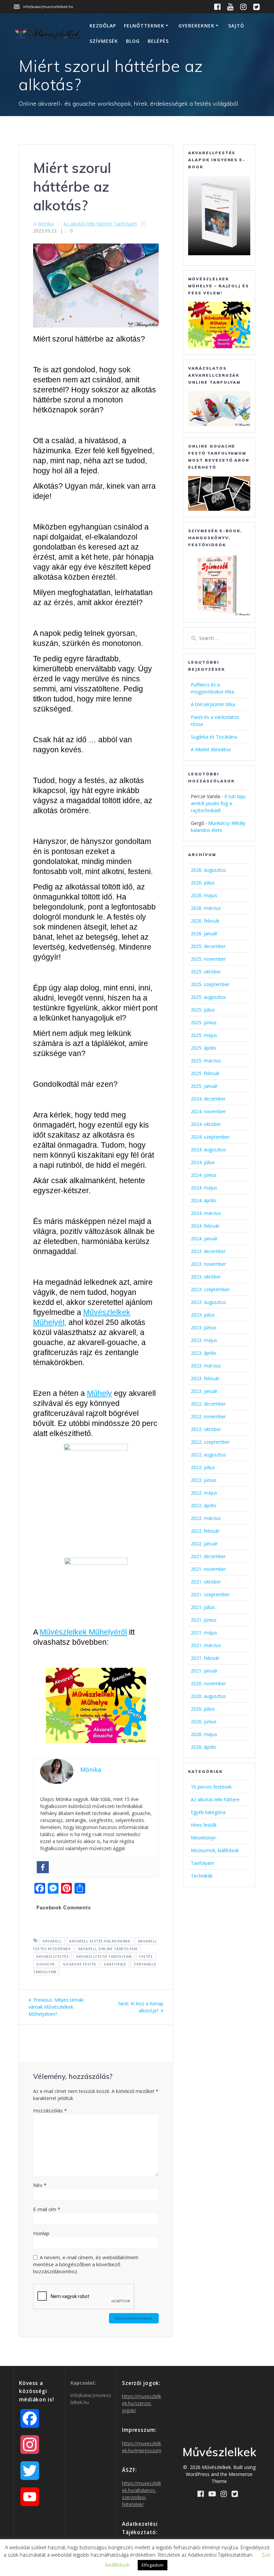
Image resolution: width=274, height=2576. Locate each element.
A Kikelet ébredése (211, 749)
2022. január (204, 1544)
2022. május (204, 1493)
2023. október (206, 1277)
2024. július (203, 1162)
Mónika (46, 224)
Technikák (202, 1876)
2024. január (204, 1238)
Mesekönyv (203, 1838)
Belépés (158, 41)
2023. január (204, 1391)
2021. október (206, 1582)
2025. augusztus (208, 997)
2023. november (208, 1264)
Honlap (41, 2233)
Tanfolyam (125, 224)
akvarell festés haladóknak (100, 1941)
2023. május (204, 1340)
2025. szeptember (210, 984)
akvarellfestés (52, 1956)
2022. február (205, 1531)
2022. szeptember (210, 1442)
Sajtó (236, 26)
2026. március (206, 908)
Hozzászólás (50, 2110)
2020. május (204, 1734)
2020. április (203, 1747)
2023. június (204, 1327)
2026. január (204, 933)
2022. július (203, 1467)
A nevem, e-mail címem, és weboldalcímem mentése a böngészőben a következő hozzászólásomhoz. (86, 2264)
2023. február (205, 1378)
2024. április (203, 1200)
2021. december (208, 1556)
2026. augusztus (208, 870)
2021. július (203, 1607)
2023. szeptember (210, 1289)
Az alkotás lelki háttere (88, 224)
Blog (133, 41)
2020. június (204, 1722)
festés (146, 1956)
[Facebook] (43, 1867)
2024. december (208, 1099)
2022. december (208, 1404)
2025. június (204, 1022)
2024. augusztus (208, 1150)
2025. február (205, 1073)
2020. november (208, 1683)
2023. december (208, 1251)
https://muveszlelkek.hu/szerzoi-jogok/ (142, 2403)
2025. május (204, 1035)
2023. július (203, 1315)
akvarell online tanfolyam (108, 1948)
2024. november (208, 1111)
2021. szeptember (210, 1594)
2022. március (206, 1518)
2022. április (203, 1505)
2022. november (208, 1416)
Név (40, 2185)
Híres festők (204, 1825)
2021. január (204, 1671)
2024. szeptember (210, 1137)
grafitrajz (115, 1964)
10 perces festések (211, 1787)
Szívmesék (104, 41)
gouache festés (80, 1964)
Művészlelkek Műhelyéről (83, 1632)
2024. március (206, 1213)
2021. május (204, 1633)
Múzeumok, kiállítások (215, 1850)
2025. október (206, 972)
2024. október (206, 1124)
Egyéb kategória (208, 1812)
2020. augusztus (208, 1696)
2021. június (204, 1620)
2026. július (203, 883)
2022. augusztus (208, 1455)
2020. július (203, 1709)
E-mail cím (47, 2209)
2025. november (208, 959)
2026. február (205, 921)
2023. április (203, 1353)
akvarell (52, 1941)
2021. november (208, 1569)
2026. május (204, 895)
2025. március (206, 1061)
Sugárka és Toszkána (214, 737)
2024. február (205, 1226)
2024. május (204, 1188)
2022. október (206, 1429)
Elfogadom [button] (153, 2565)
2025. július (203, 1010)
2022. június (204, 1480)
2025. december (208, 946)
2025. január (204, 1086)
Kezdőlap (103, 26)
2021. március (206, 1645)
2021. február (205, 1658)
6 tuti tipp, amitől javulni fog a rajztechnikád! (219, 803)
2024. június (204, 1175)
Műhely (99, 1393)
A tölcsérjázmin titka (213, 704)
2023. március (206, 1366)
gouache (46, 1964)
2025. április (203, 1048)
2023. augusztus (208, 1302)
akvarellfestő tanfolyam (104, 1956)
